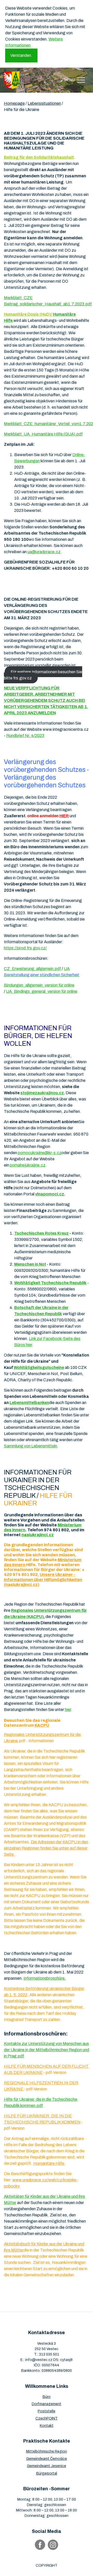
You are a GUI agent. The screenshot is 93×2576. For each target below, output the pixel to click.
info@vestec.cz (39, 2360)
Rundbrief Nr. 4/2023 (25, 736)
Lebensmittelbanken (29, 1403)
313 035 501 (49, 2354)
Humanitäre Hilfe (49, 2163)
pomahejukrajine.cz (28, 1165)
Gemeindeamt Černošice (47, 2459)
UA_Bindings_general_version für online (42, 991)
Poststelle (47, 2411)
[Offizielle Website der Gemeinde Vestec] (12, 80)
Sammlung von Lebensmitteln (30, 1446)
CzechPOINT (47, 2418)
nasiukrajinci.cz (38, 1535)
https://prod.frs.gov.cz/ (25, 948)
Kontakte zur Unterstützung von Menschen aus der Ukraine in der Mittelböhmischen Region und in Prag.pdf (47, 2050)
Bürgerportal (47, 2473)
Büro (47, 2397)
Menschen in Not (30, 1264)
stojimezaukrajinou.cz (42, 1093)
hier (68, 1710)
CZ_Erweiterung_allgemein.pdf (32, 969)
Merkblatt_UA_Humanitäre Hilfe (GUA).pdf (43, 434)
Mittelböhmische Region (47, 2451)
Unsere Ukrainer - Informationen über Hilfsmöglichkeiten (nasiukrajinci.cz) (43, 1579)
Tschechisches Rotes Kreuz (41, 1233)
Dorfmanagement (47, 2404)
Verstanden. (21, 55)
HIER (64, 816)
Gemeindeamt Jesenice (47, 2466)
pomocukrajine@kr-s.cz (40, 1153)
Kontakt (47, 2426)
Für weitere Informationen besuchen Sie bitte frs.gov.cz (43, 675)
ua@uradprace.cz (44, 552)
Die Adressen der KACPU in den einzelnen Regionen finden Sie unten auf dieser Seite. (46, 1848)
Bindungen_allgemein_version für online (39, 985)
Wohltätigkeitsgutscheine (39, 1368)
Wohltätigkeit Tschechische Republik (50, 1283)
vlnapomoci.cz (50, 1194)
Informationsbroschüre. (45, 1978)
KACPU (42, 1725)
